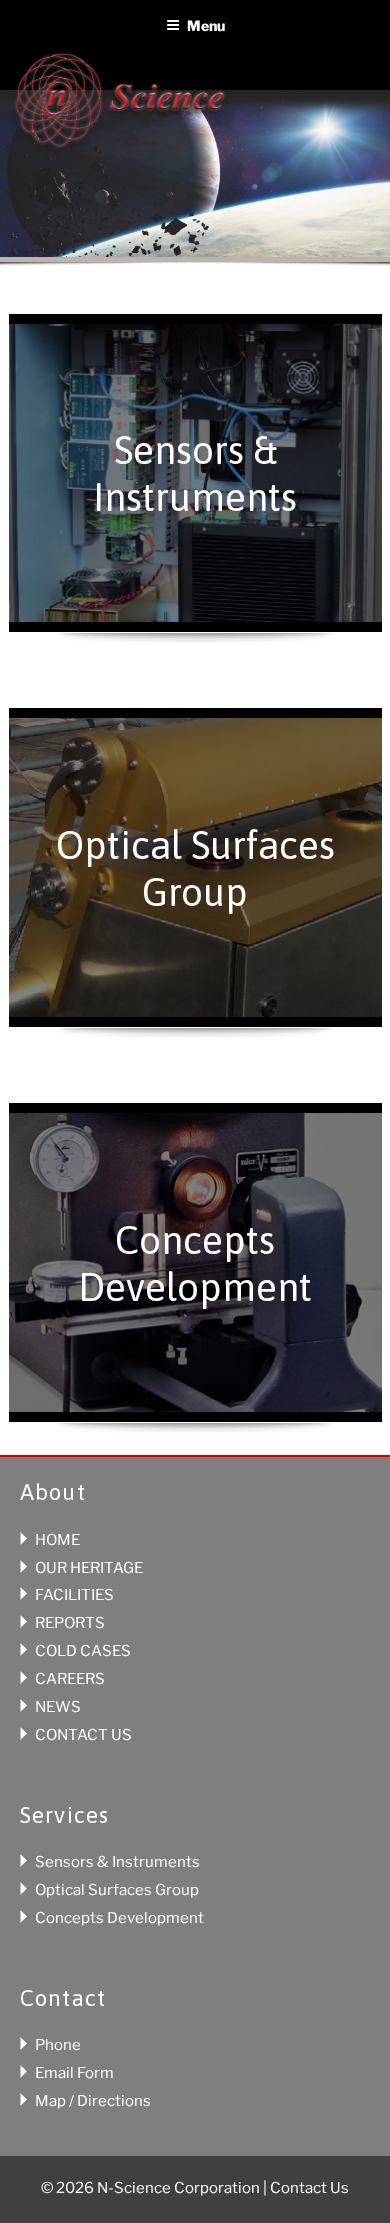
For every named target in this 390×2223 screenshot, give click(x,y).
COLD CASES (83, 1651)
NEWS (58, 1707)
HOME (57, 1540)
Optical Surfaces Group (117, 1890)
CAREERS (70, 1679)
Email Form (74, 2073)
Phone (58, 2045)
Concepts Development (119, 1918)
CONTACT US (83, 1735)
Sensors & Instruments (117, 1862)
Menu (206, 25)
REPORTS (70, 1623)
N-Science (120, 103)
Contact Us (309, 2188)
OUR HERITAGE (89, 1568)
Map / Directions (93, 2101)
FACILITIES (74, 1595)
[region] (195, 195)
